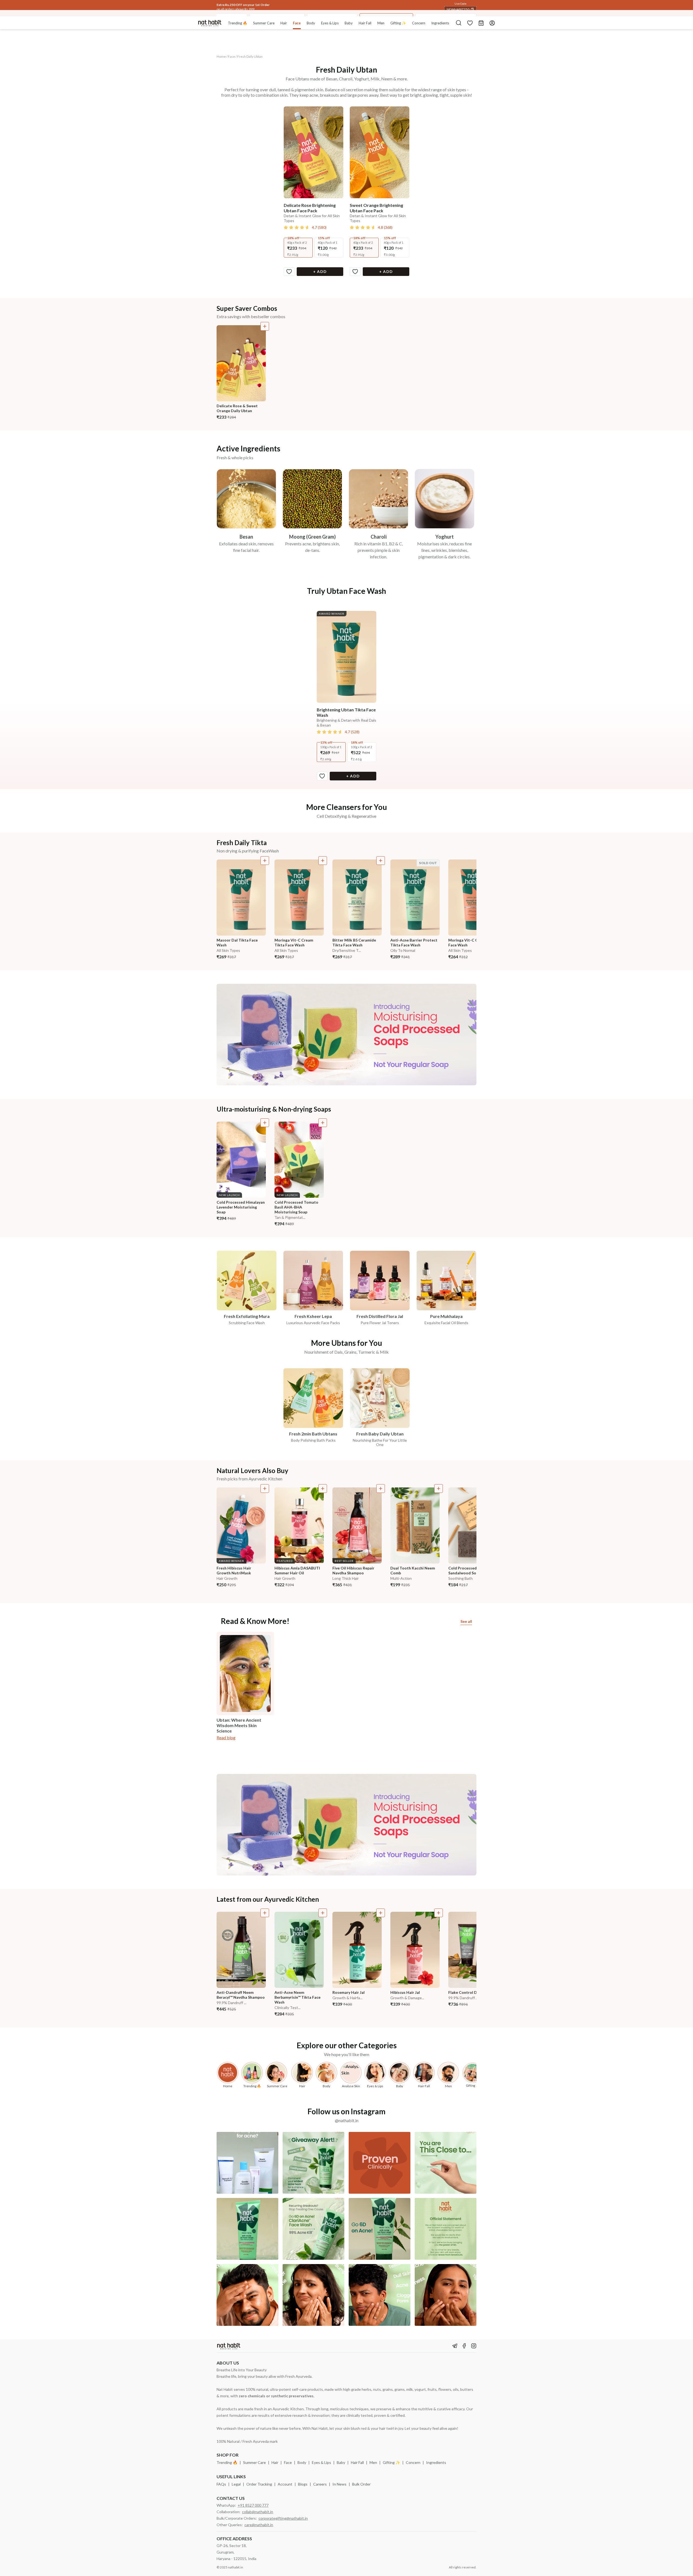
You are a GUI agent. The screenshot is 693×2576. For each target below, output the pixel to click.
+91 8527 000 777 (253, 2505)
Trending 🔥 (227, 2462)
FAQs (221, 2484)
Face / (232, 56)
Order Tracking (259, 2484)
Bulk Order (361, 2484)
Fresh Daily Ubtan (250, 56)
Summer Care (254, 2462)
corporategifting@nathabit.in (283, 2518)
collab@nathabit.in (258, 2512)
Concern (413, 2462)
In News (339, 2484)
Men (373, 2462)
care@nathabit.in (259, 2525)
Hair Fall (357, 2462)
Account (285, 2484)
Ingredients (436, 2462)
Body (302, 2462)
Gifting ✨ (391, 2462)
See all (466, 1621)
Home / (222, 56)
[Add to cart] (265, 326)
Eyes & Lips (321, 2462)
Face (288, 2462)
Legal (236, 2484)
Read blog (226, 1738)
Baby (341, 2462)
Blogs (303, 2484)
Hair (275, 2462)
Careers (320, 2484)
